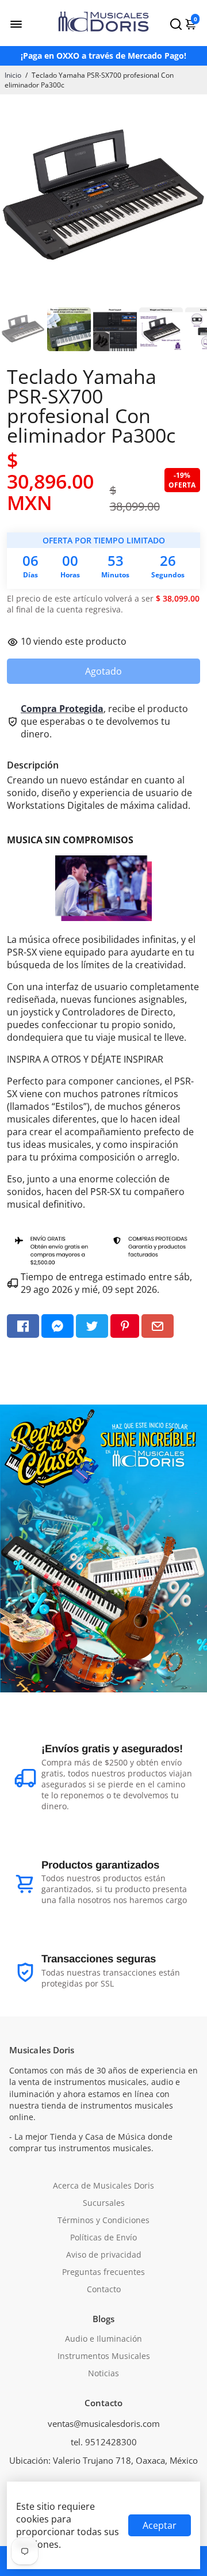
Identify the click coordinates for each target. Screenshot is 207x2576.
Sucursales (104, 2203)
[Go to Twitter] (92, 1326)
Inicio (13, 75)
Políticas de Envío (103, 2238)
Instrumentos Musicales (104, 2356)
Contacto (104, 2289)
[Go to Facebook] (23, 1326)
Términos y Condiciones (103, 2220)
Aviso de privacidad (104, 2255)
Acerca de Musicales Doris (103, 2186)
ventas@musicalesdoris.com (104, 2423)
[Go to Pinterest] (125, 1326)
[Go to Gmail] (158, 1326)
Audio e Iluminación (103, 2339)
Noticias (103, 2373)
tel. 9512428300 (104, 2442)
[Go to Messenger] (57, 1326)
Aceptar (160, 2525)
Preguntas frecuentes (103, 2272)
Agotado (103, 671)
